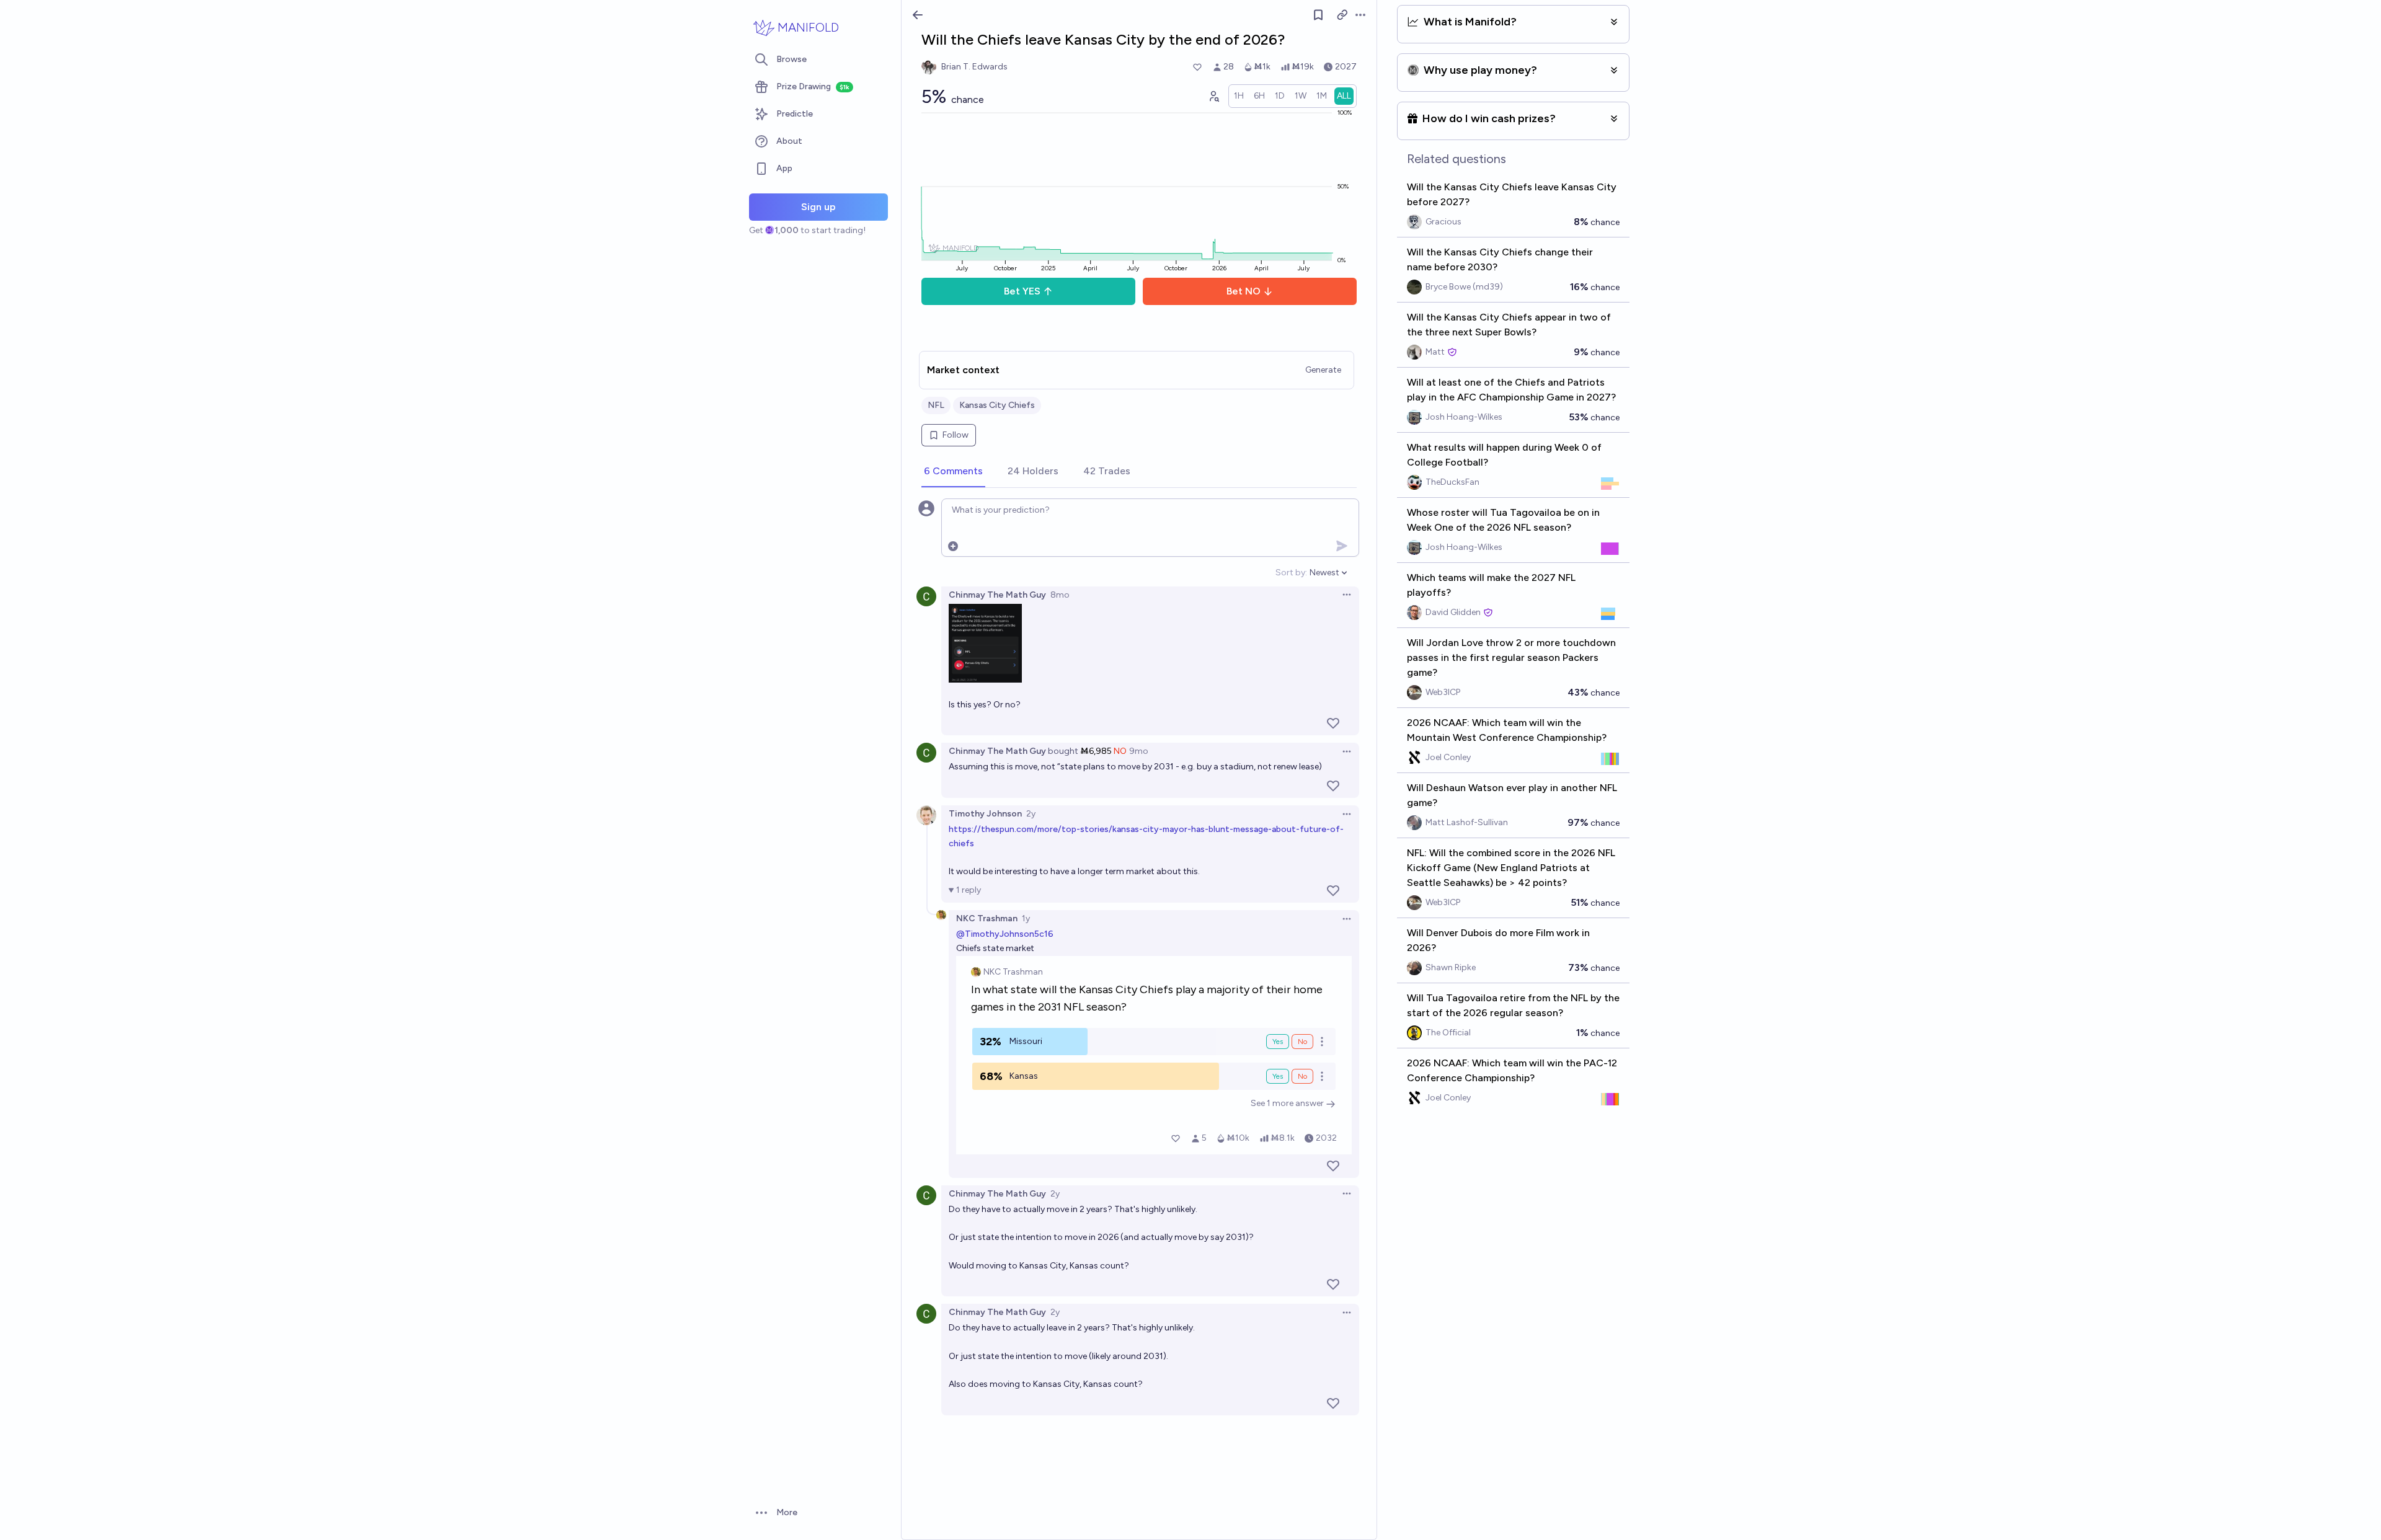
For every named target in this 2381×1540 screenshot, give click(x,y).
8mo (1060, 595)
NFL (936, 405)
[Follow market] (1318, 15)
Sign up (818, 207)
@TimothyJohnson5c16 (1005, 934)
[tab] (953, 472)
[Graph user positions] (1213, 96)
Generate (1323, 370)
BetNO (1244, 291)
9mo (1139, 751)
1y (1026, 918)
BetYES (1022, 291)
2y (1031, 814)
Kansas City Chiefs (997, 405)
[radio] (1239, 96)
